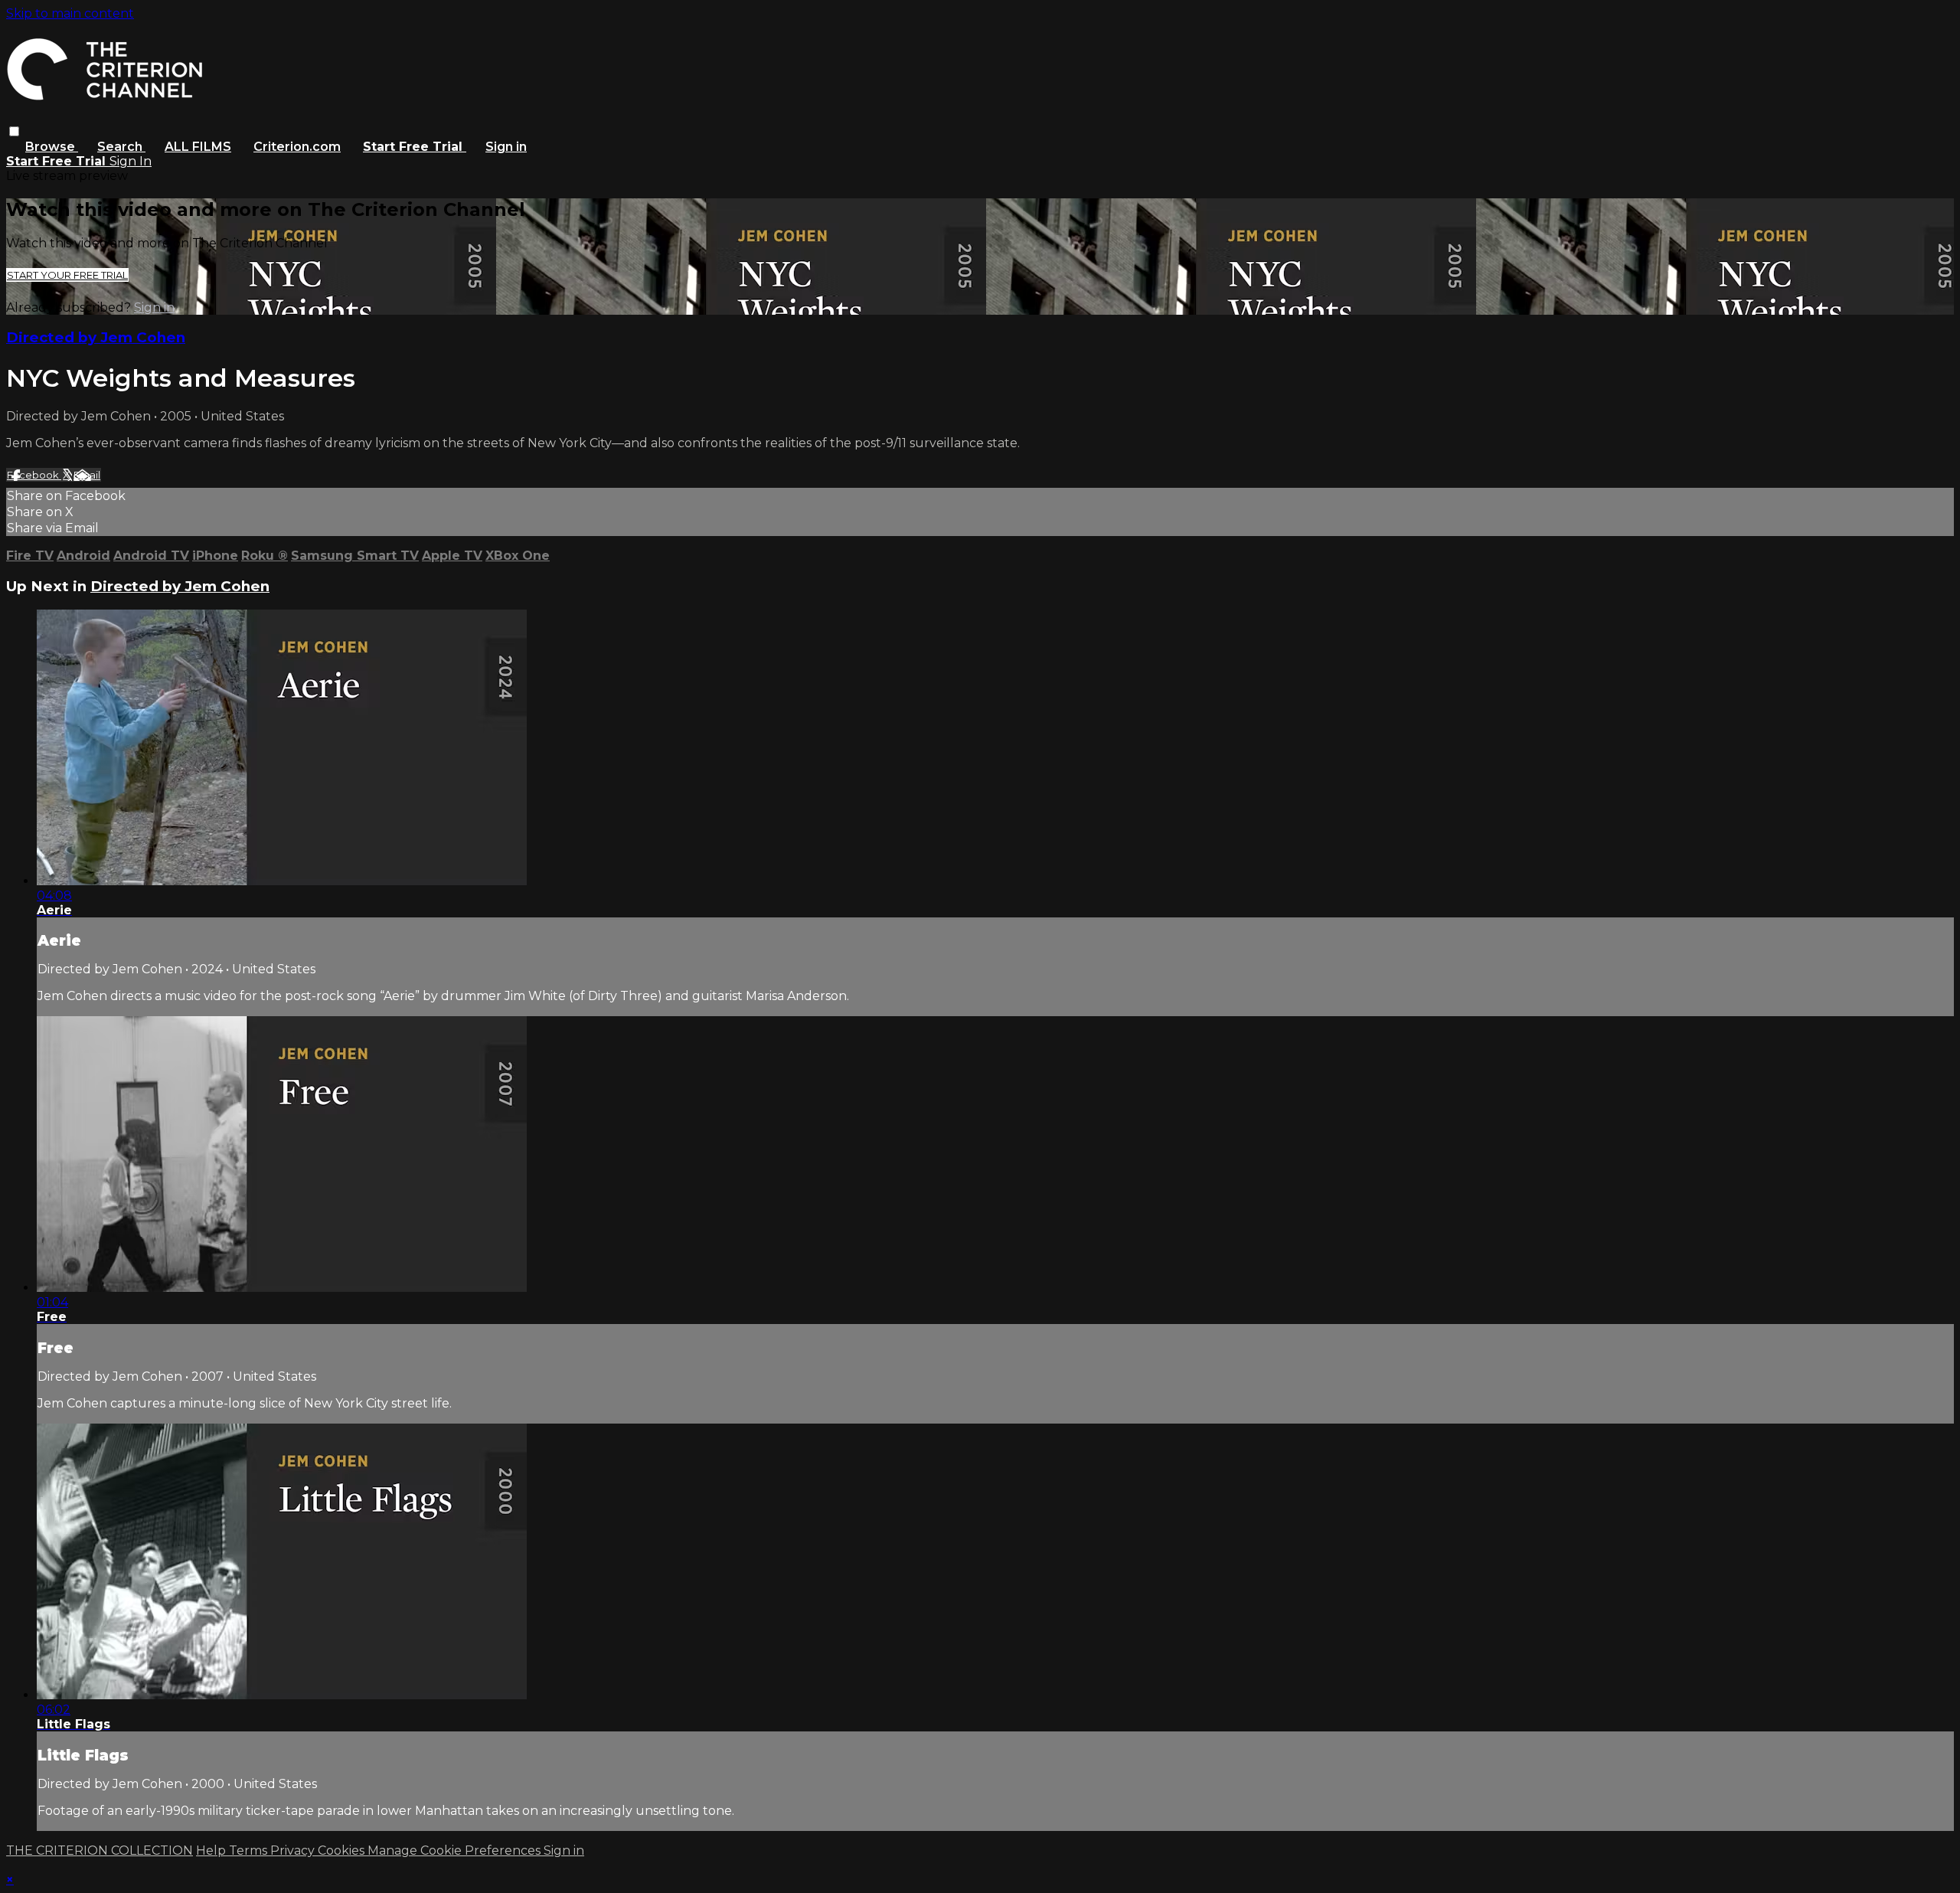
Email (87, 475)
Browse (52, 147)
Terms (250, 1850)
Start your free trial (67, 275)
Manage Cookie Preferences (456, 1850)
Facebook (34, 475)
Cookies (343, 1850)
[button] (14, 131)
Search (121, 147)
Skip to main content (70, 13)
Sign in (506, 147)
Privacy (294, 1850)
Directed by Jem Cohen (96, 337)
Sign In (131, 161)
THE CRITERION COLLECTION (100, 1850)
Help (212, 1850)
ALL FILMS (198, 147)
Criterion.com (297, 147)
